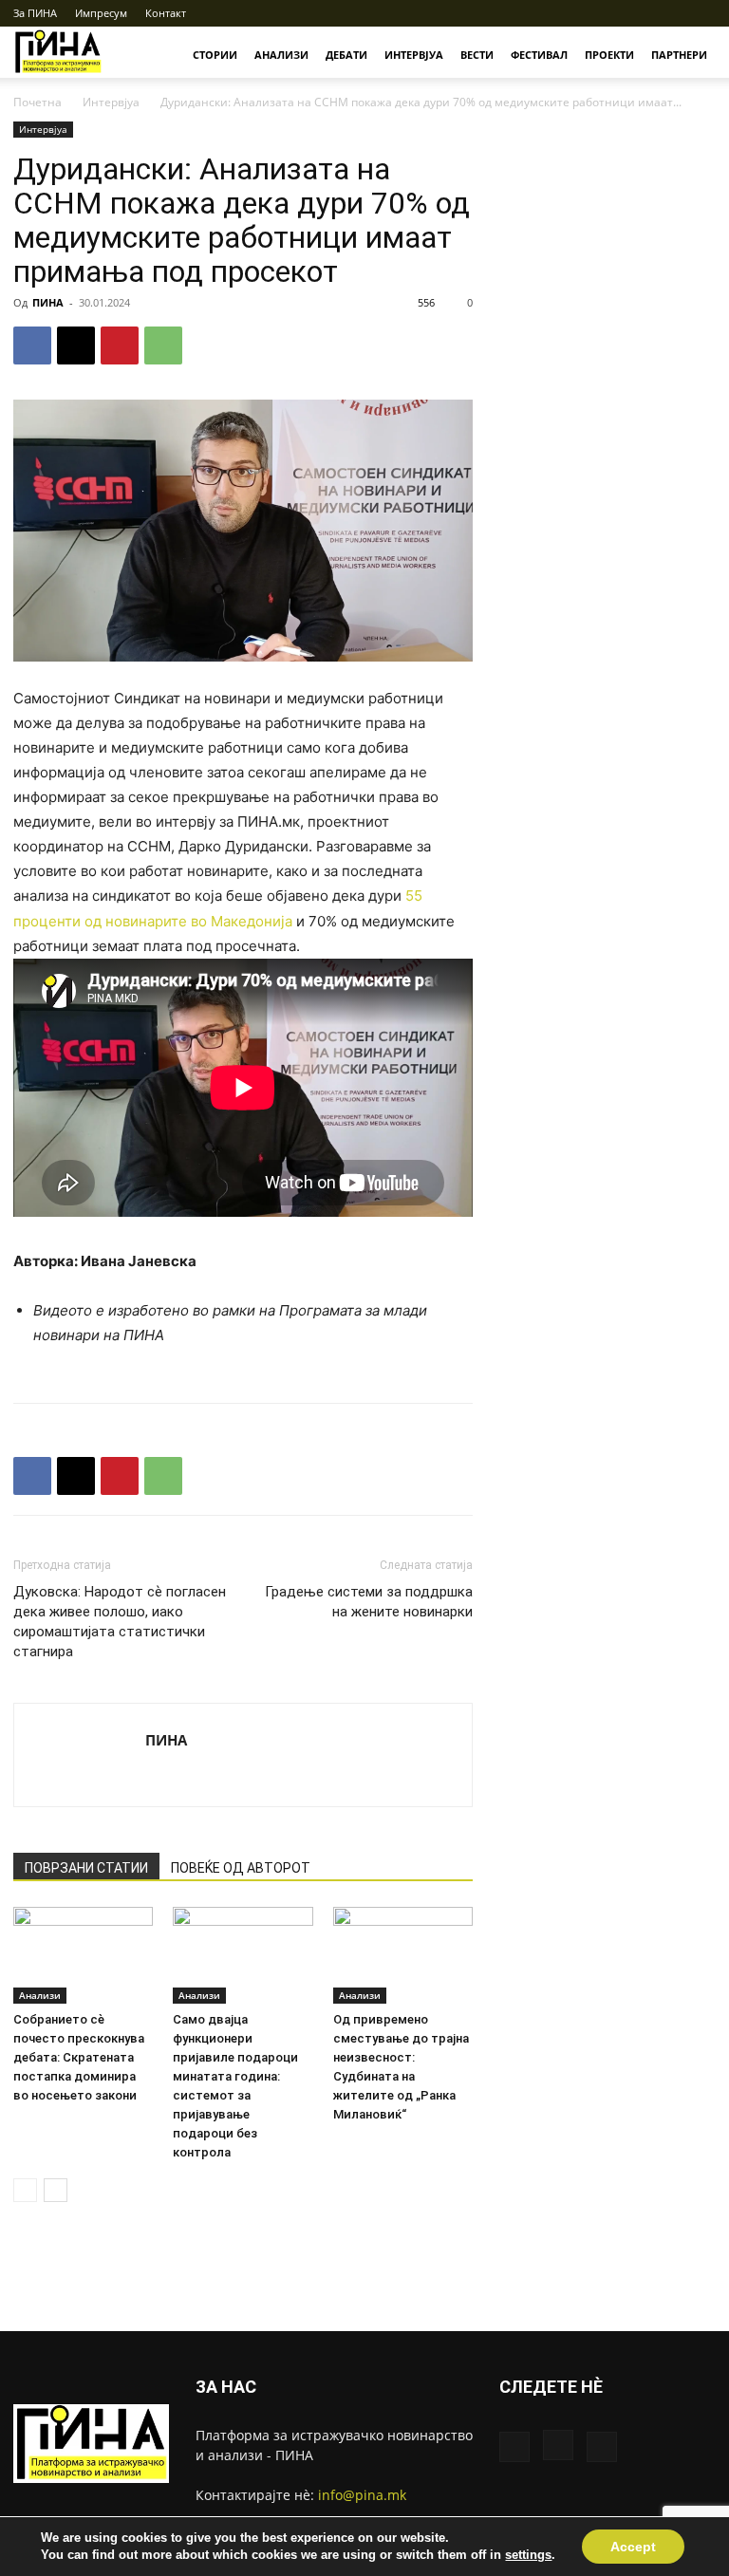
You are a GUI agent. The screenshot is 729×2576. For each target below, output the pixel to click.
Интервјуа (414, 55)
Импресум (101, 13)
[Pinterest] (120, 345)
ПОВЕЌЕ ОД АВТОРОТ (241, 1868)
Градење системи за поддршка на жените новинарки (369, 1602)
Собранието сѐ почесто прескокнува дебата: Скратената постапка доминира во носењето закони (79, 2057)
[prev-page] (25, 2190)
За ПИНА (35, 13)
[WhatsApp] (163, 345)
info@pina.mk (362, 2495)
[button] (610, 13)
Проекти (609, 55)
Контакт (166, 13)
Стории (215, 55)
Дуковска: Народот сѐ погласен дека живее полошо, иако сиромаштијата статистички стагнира (120, 1622)
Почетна (37, 102)
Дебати (346, 55)
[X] (701, 13)
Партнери (679, 55)
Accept (633, 2547)
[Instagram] (670, 13)
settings (528, 2555)
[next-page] (56, 2190)
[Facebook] (639, 13)
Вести (477, 55)
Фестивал (539, 55)
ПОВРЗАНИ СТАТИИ (86, 1868)
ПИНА (48, 302)
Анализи (281, 55)
